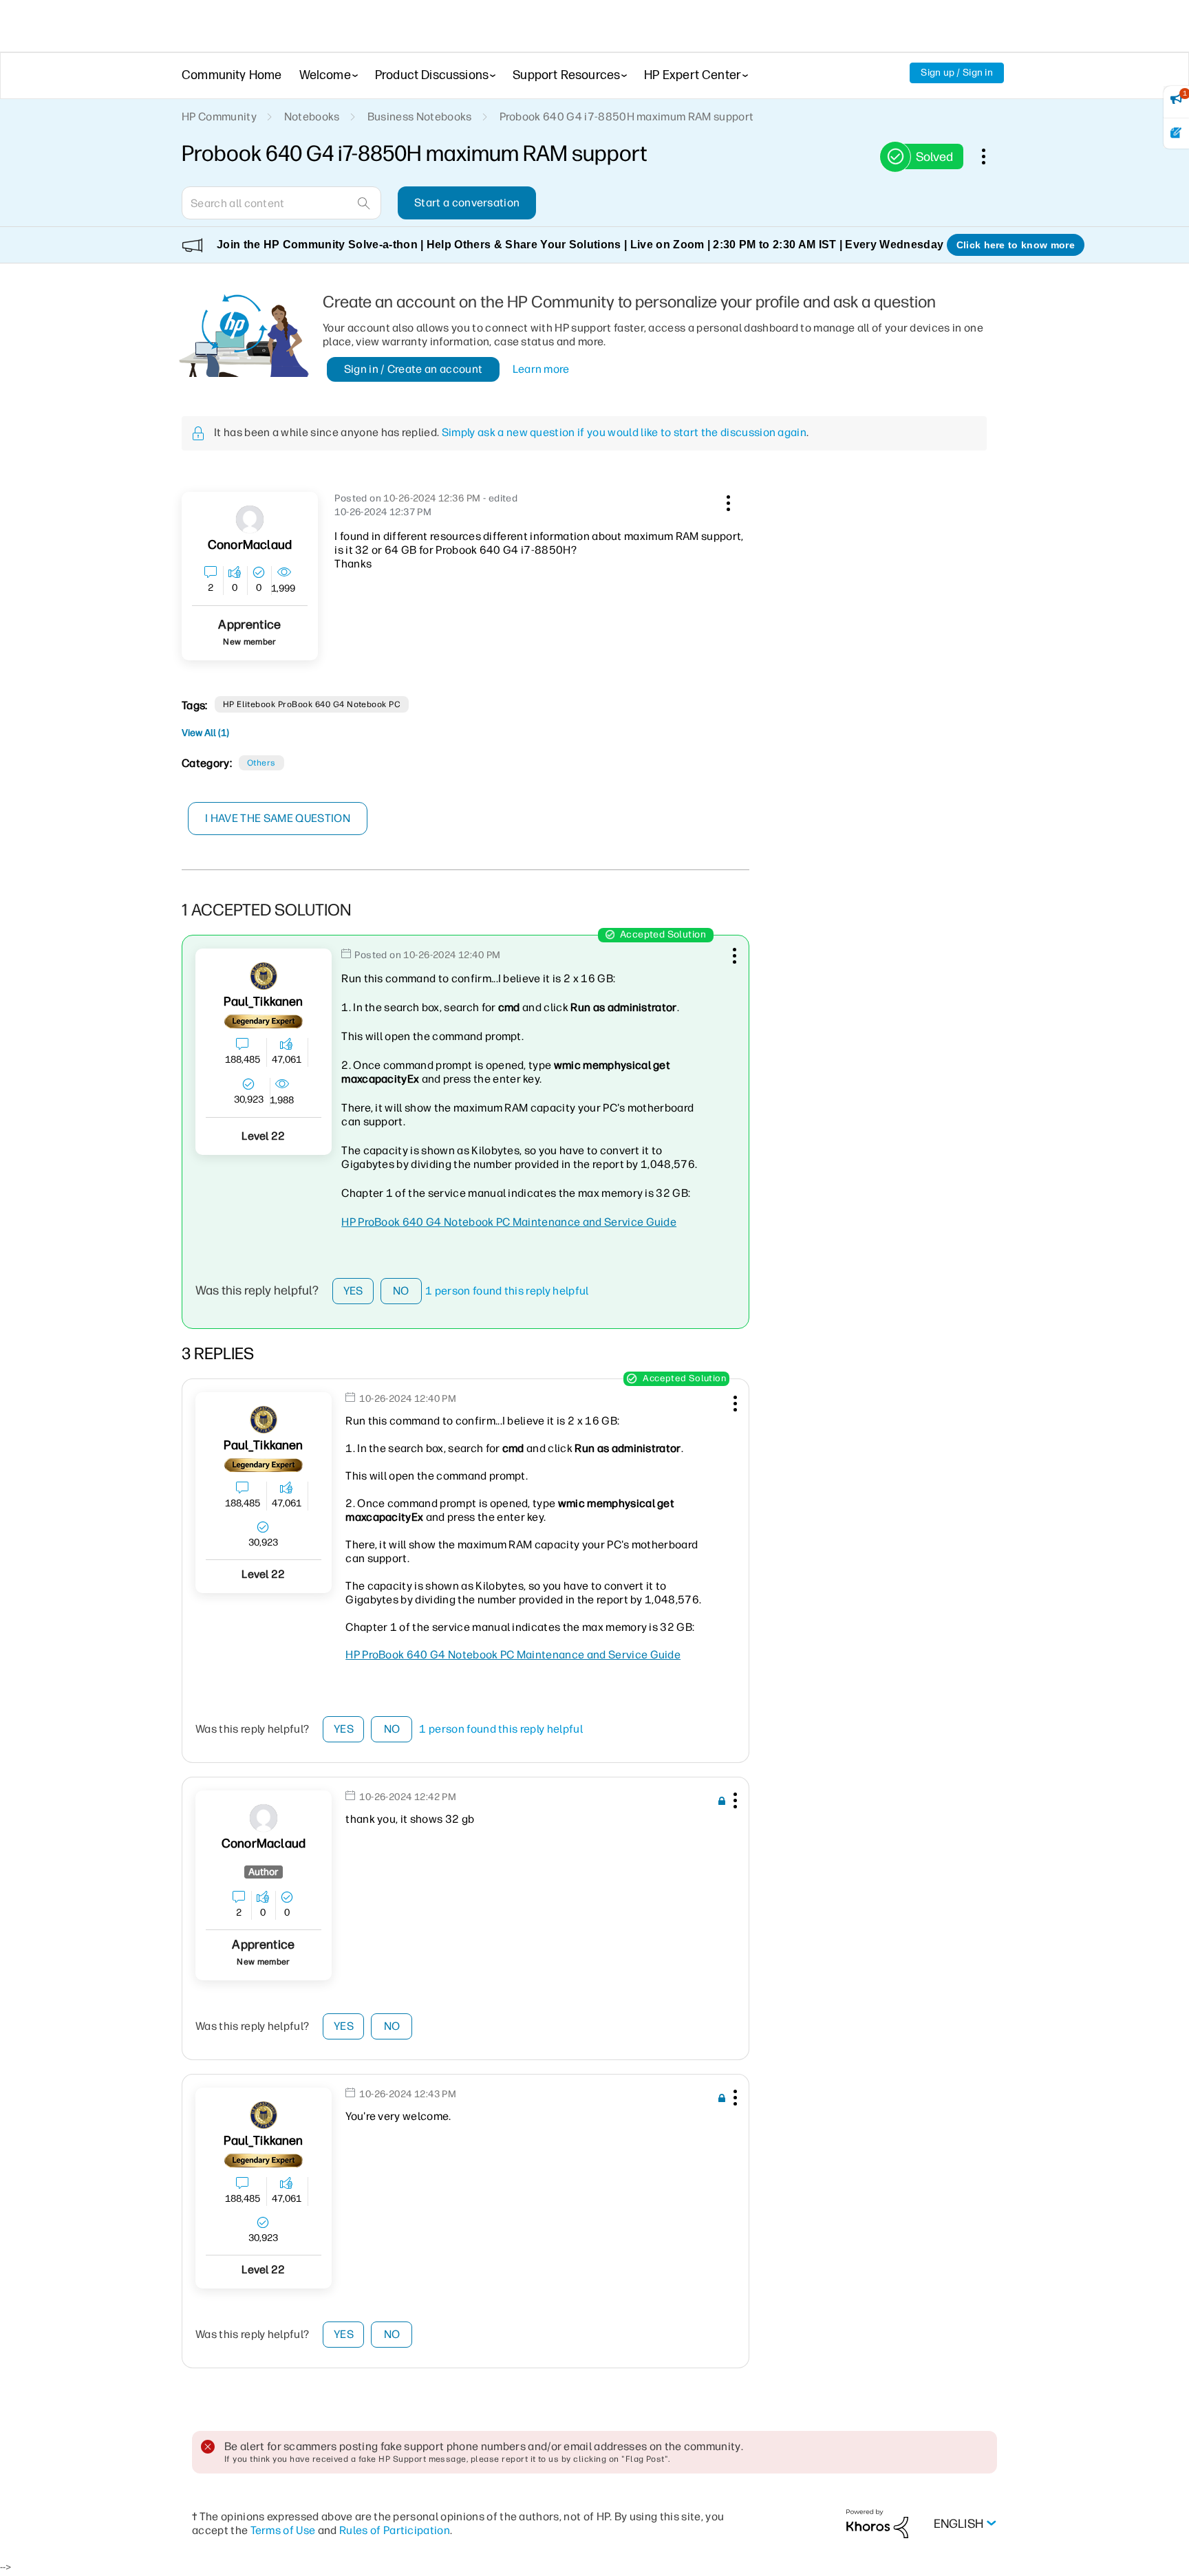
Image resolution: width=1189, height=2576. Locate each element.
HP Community (219, 117)
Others (261, 763)
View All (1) (205, 733)
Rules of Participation (395, 2530)
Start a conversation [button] (467, 203)
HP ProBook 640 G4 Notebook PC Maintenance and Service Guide (509, 1222)
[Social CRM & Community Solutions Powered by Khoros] (877, 2523)
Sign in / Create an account (414, 369)
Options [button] (991, 156)
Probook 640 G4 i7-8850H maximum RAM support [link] (627, 117)
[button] (727, 501)
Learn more (541, 369)
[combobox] (281, 203)
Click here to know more (1016, 245)
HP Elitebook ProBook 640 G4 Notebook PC (312, 704)
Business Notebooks (420, 117)
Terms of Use (283, 2530)
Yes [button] (353, 1291)
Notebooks (312, 117)
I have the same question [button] (278, 818)
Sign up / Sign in (957, 73)
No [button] (401, 1291)
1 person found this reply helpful (507, 1291)
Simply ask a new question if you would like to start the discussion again (624, 432)
